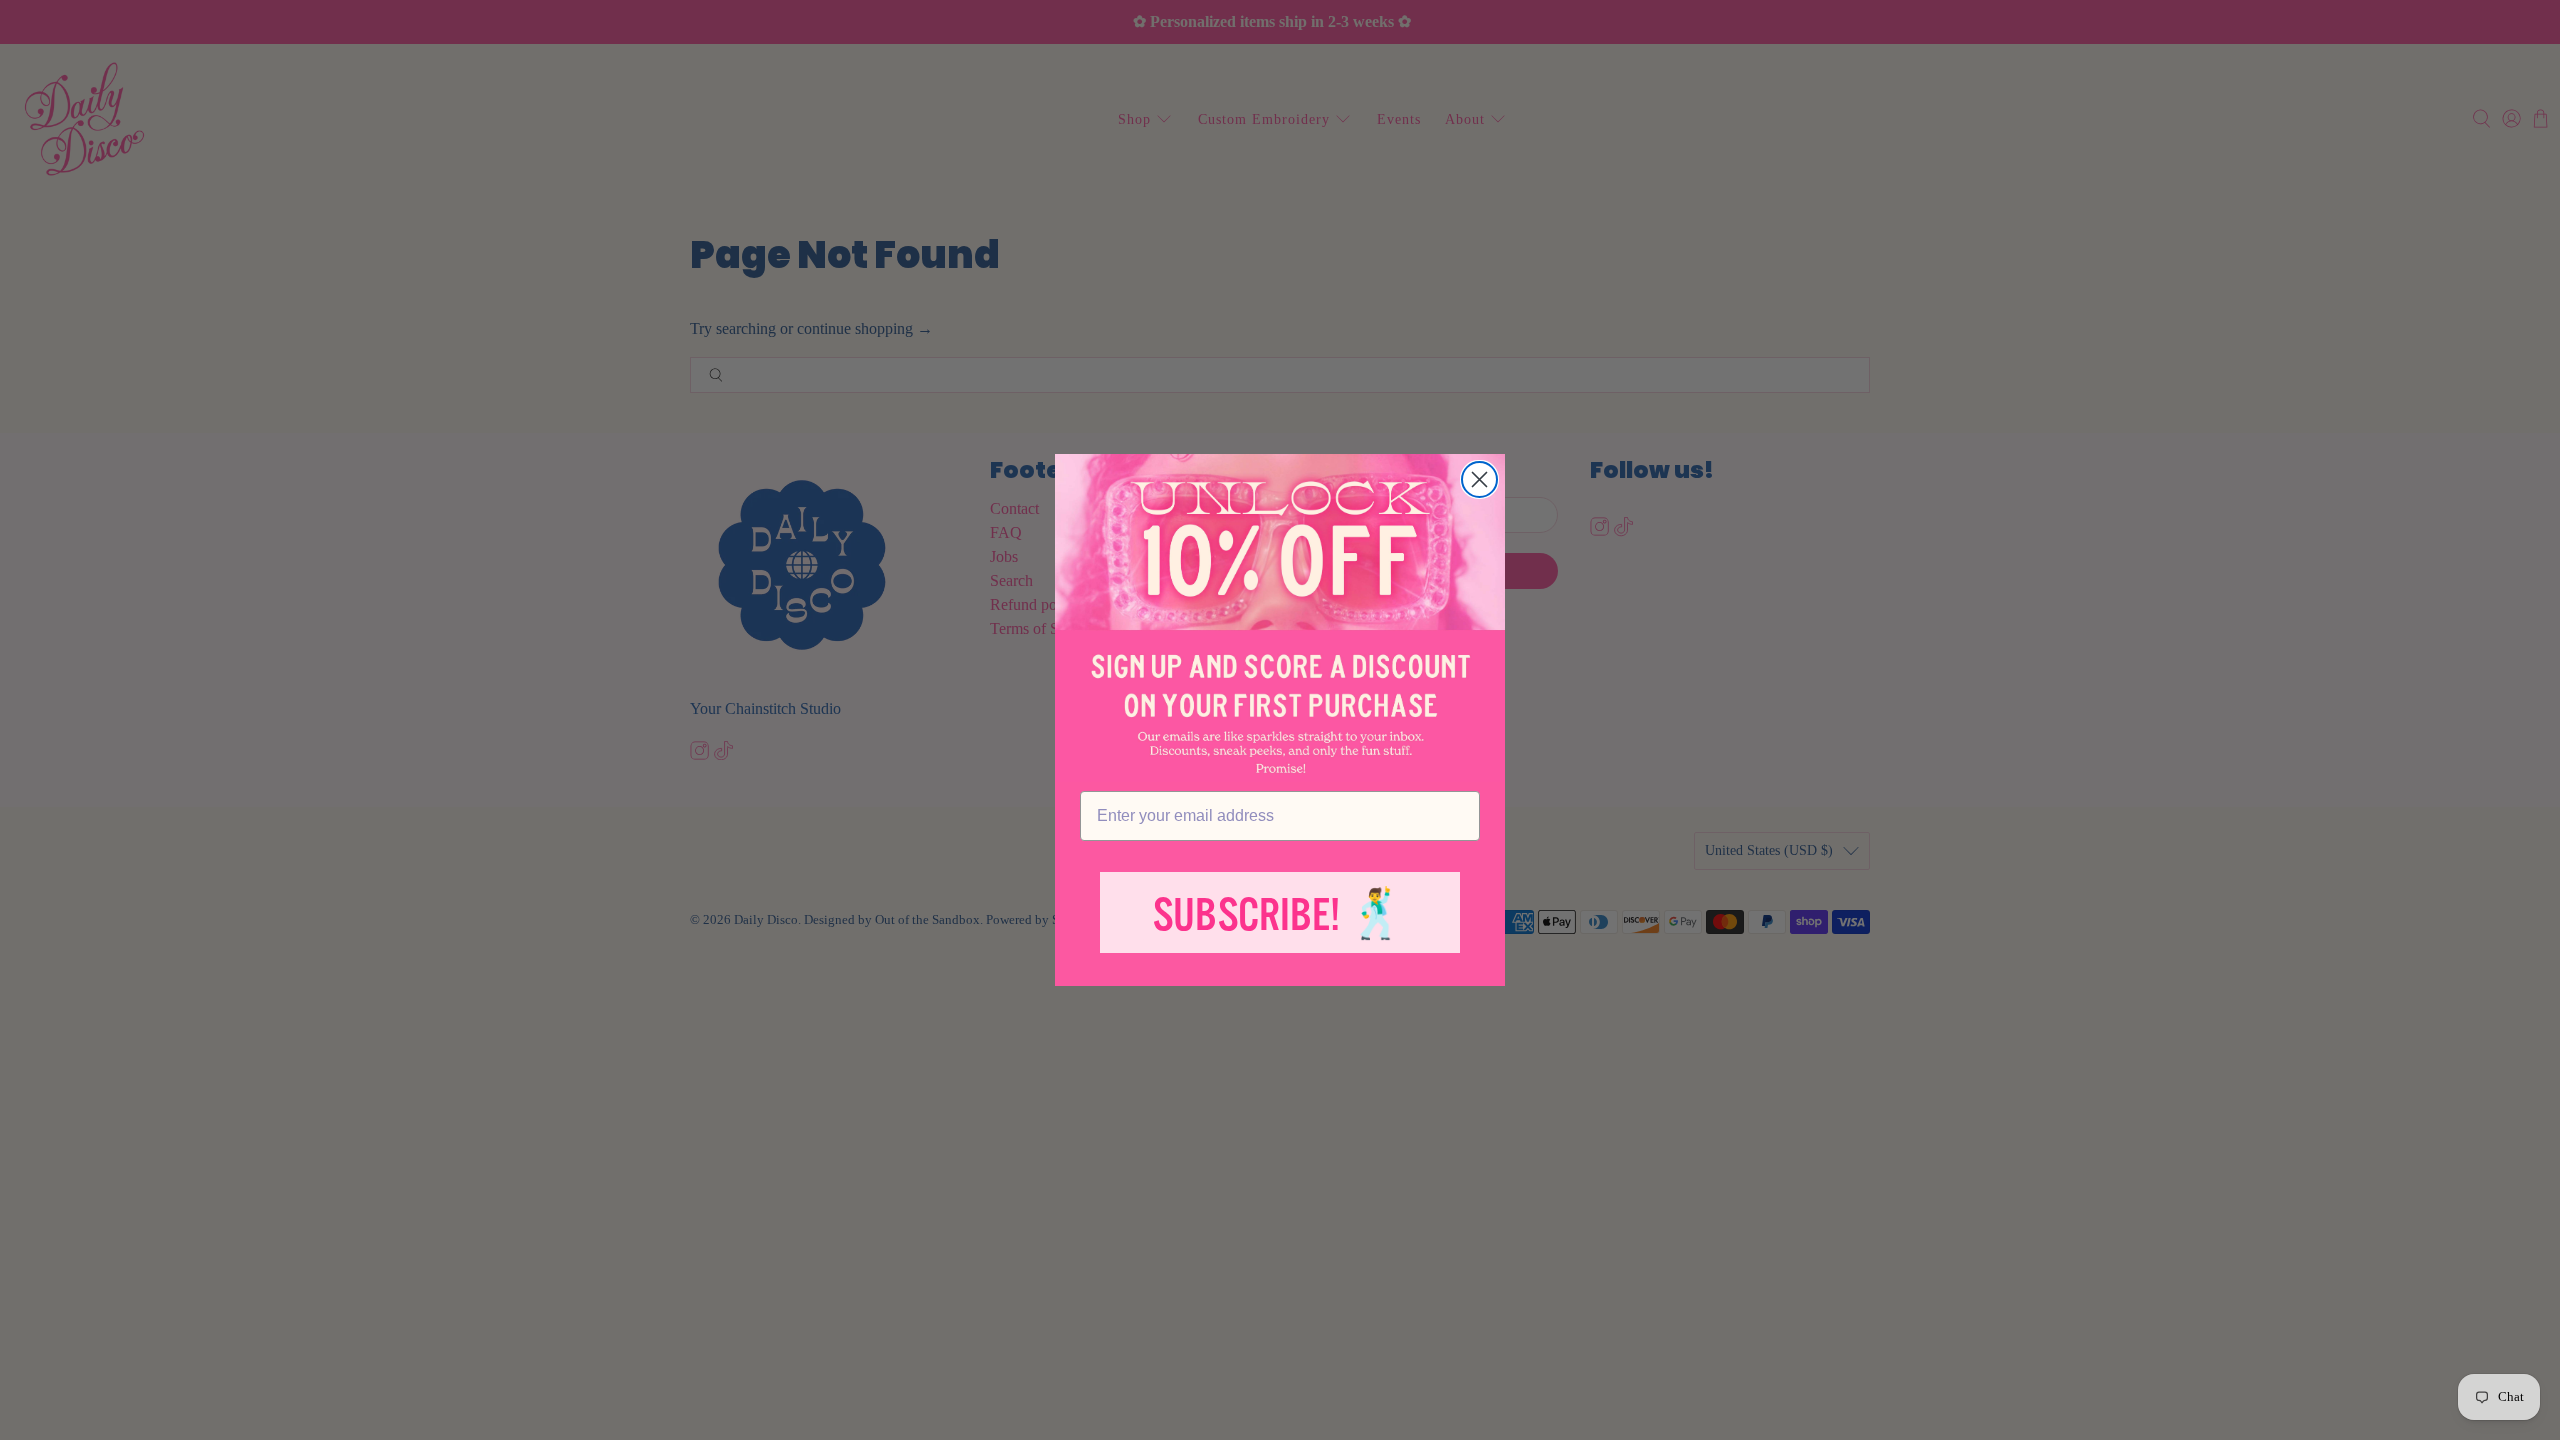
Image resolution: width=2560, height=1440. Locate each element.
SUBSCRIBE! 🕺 (1280, 915)
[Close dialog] (1479, 479)
